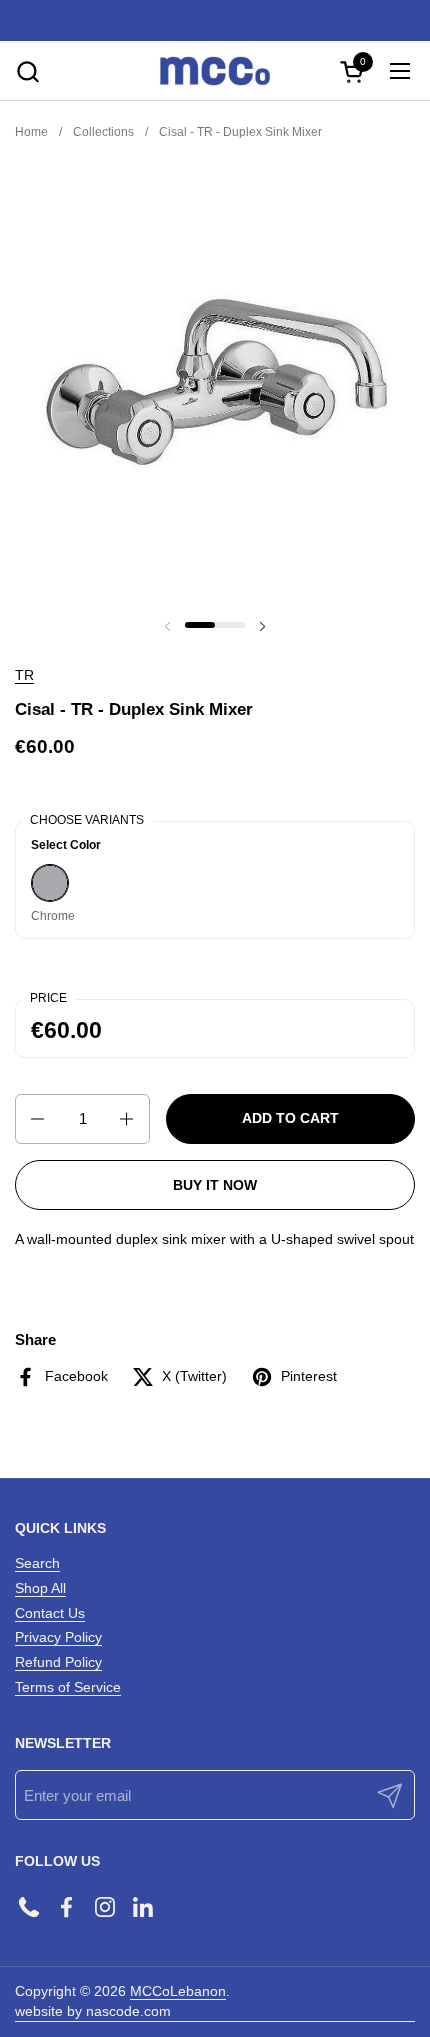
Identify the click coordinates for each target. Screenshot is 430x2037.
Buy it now (215, 1185)
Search (37, 1563)
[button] (27, 71)
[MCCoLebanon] (215, 71)
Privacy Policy (58, 1637)
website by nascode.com (93, 2011)
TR (24, 675)
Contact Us (50, 1613)
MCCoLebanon (178, 1991)
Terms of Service (68, 1687)
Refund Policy (58, 1662)
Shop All (40, 1588)
